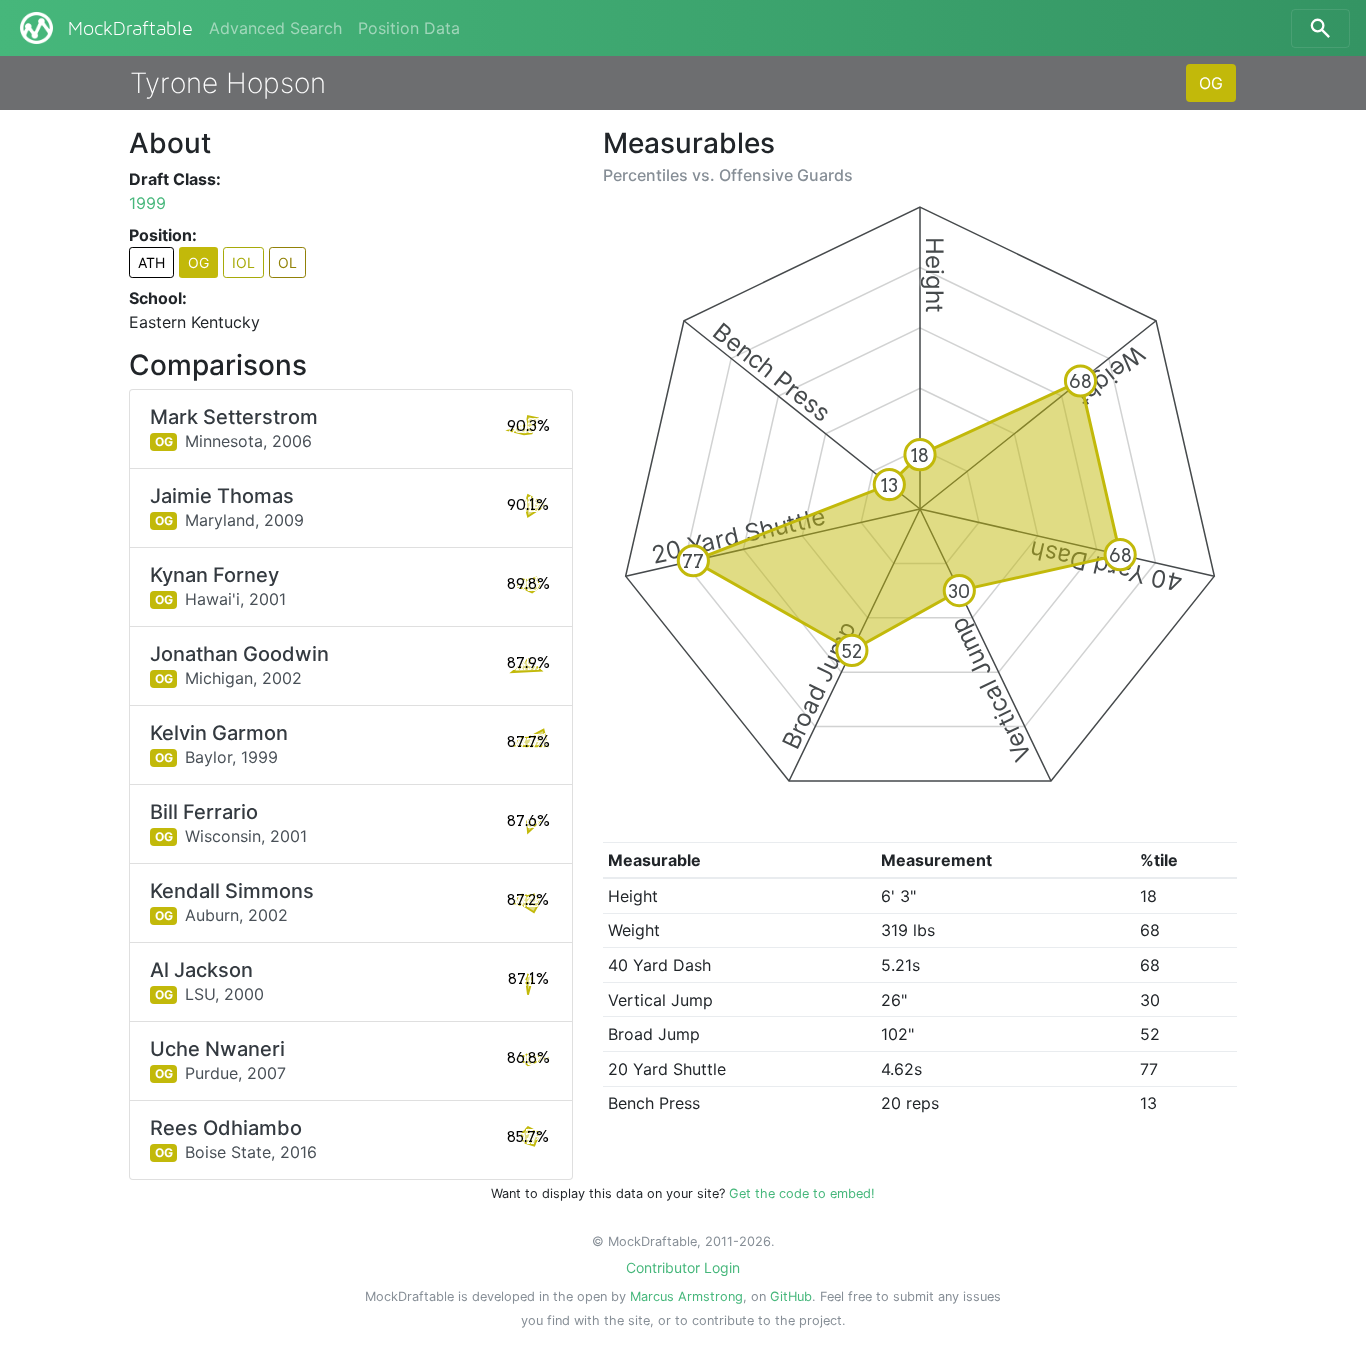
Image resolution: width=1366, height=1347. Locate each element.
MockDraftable (130, 29)
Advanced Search (275, 28)
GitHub (791, 1296)
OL (287, 262)
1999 (147, 203)
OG (1211, 83)
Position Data (409, 28)
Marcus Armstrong (686, 1296)
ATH (151, 262)
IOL (243, 262)
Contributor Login (683, 1267)
